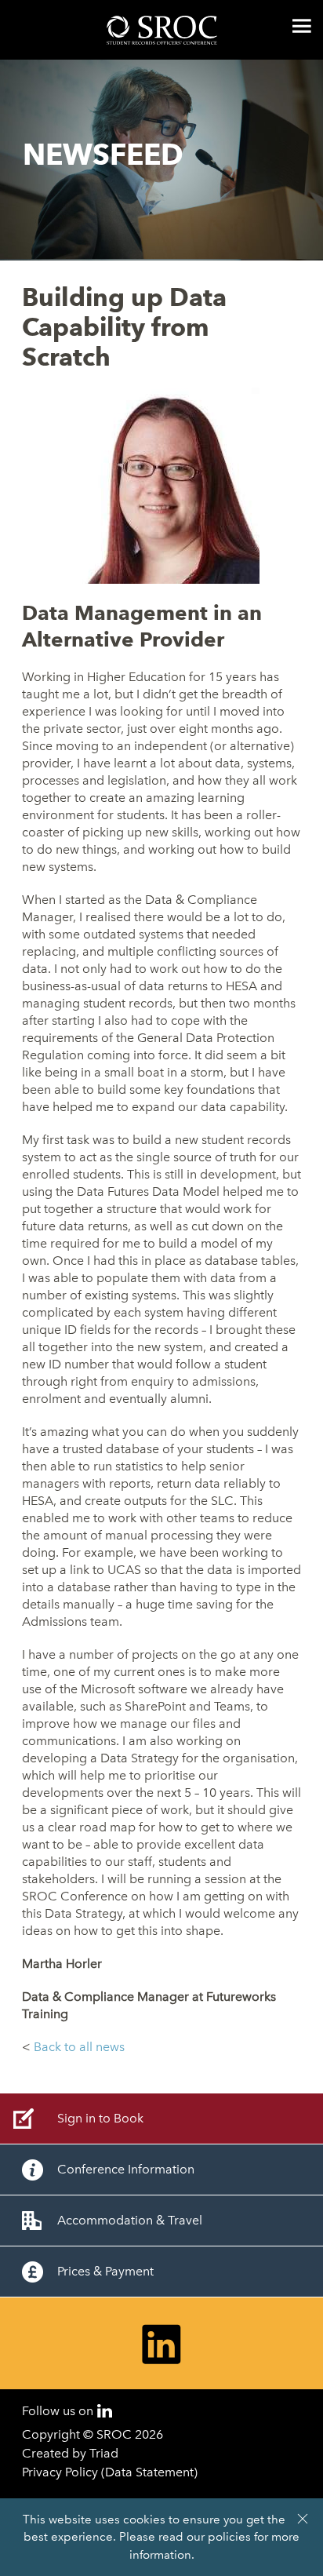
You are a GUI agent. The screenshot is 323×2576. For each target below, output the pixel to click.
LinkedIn (105, 2411)
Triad (104, 2453)
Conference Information (126, 2169)
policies (229, 2537)
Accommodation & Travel (130, 2220)
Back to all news (79, 2047)
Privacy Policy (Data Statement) (110, 2472)
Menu (302, 26)
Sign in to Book (100, 2118)
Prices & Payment (105, 2271)
